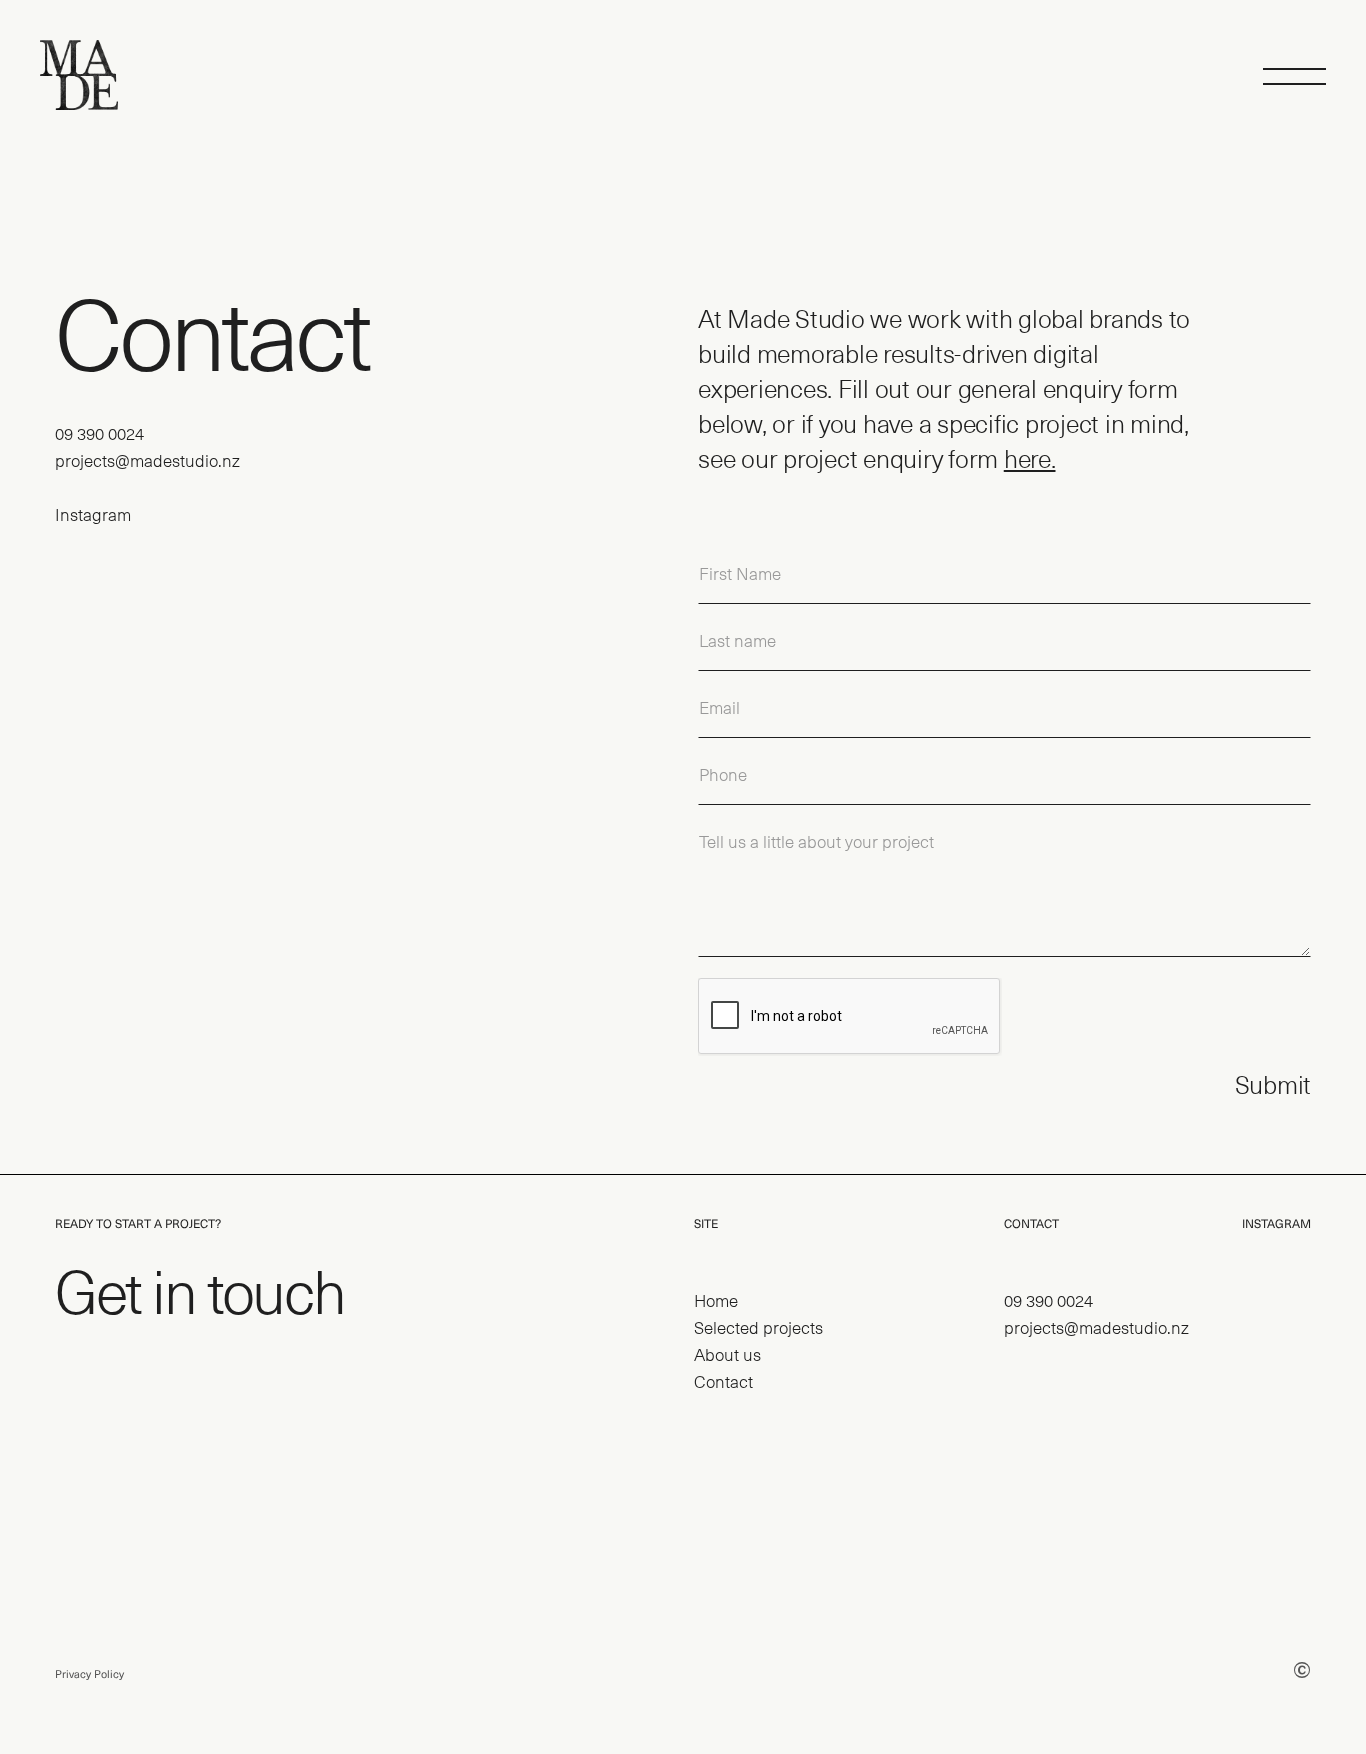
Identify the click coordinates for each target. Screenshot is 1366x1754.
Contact (723, 1381)
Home (716, 1300)
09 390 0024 (99, 433)
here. (1030, 458)
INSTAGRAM (1276, 1224)
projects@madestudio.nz (147, 460)
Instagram (93, 514)
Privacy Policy (89, 1674)
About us (727, 1354)
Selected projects (758, 1327)
